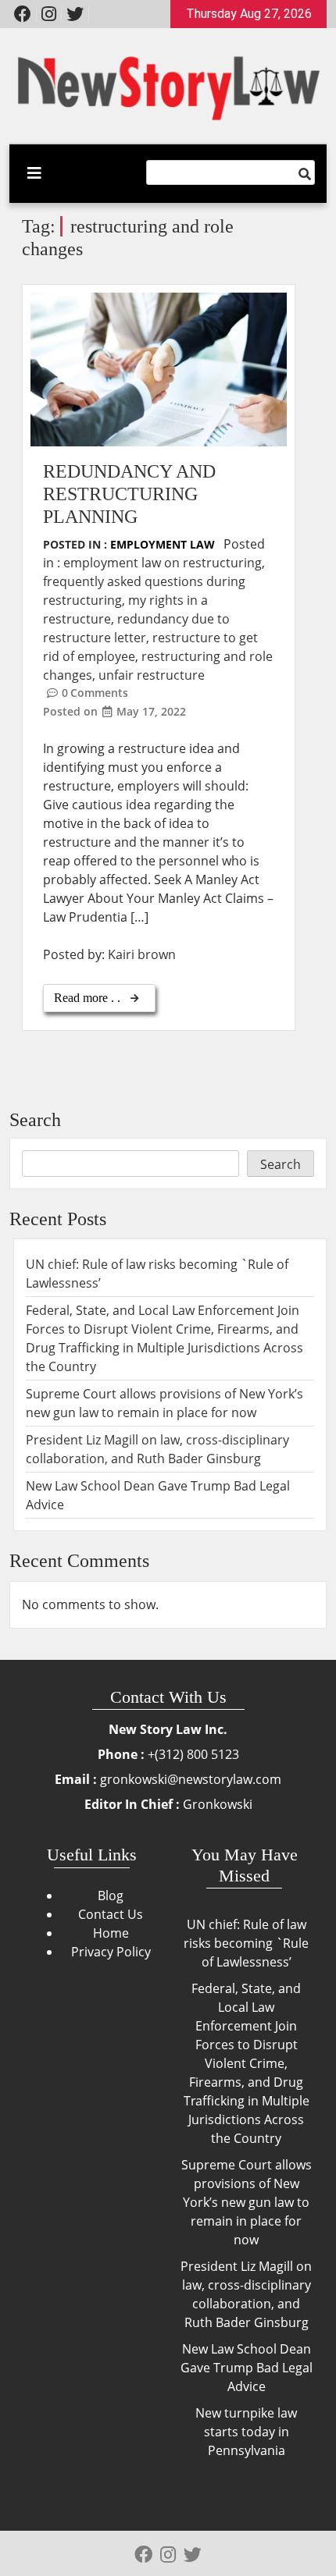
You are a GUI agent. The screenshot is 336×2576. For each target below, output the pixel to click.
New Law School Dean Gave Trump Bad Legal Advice (247, 2368)
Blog (111, 1896)
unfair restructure (152, 675)
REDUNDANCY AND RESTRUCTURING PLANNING (129, 494)
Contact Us (111, 1914)
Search (35, 1120)
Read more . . (89, 998)
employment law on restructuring (163, 563)
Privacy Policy (111, 1952)
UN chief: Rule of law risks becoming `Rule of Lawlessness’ (246, 1943)
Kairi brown (142, 954)
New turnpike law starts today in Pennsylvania (246, 2432)
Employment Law (163, 544)
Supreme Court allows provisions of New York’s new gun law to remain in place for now (247, 2202)
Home (111, 1933)
